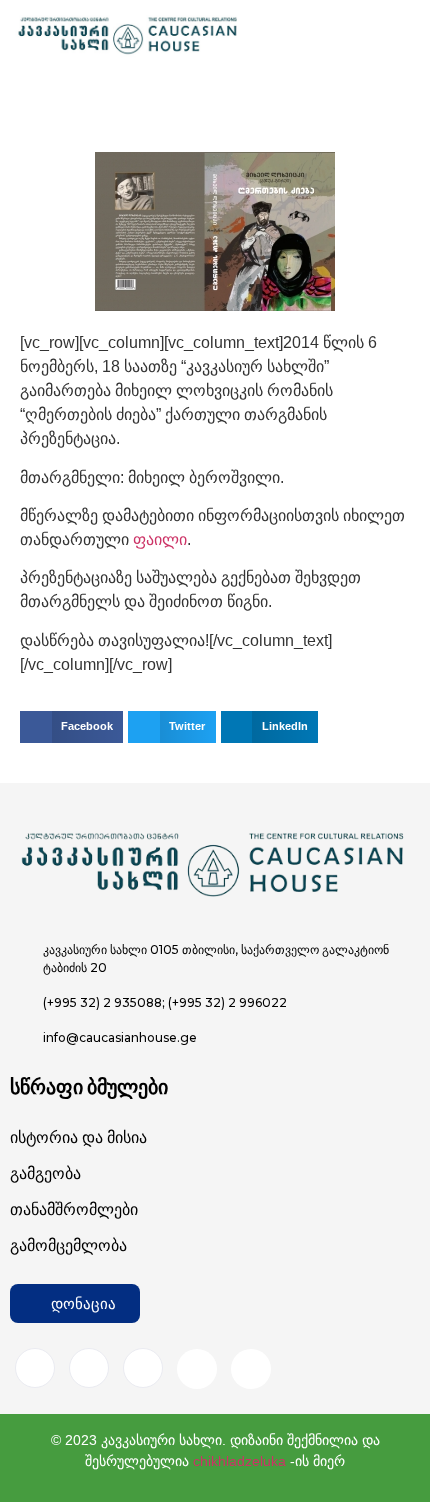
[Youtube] (197, 1369)
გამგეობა (45, 1173)
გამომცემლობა (68, 1245)
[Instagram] (89, 1368)
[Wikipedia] (251, 1369)
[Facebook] (35, 1368)
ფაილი (160, 539)
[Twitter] (143, 1368)
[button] (71, 727)
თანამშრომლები (74, 1209)
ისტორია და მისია (78, 1137)
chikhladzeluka (239, 1461)
